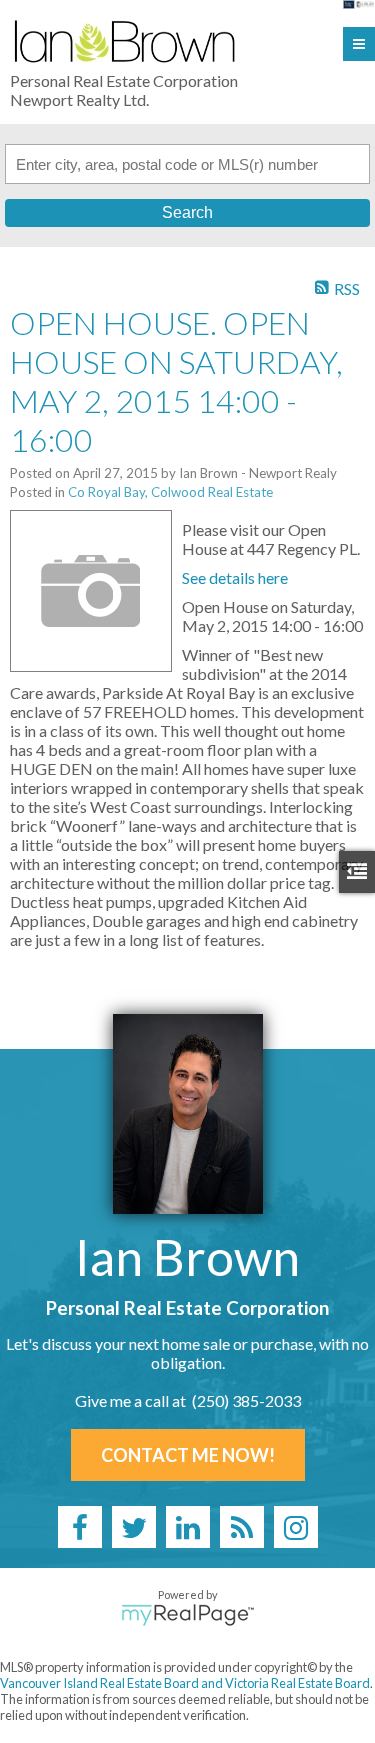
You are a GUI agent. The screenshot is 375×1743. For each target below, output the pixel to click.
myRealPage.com (187, 1615)
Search (187, 212)
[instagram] (296, 1527)
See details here (235, 577)
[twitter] (134, 1527)
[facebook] (80, 1527)
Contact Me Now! (188, 1455)
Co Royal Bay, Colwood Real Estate (170, 492)
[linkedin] (188, 1527)
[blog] (242, 1527)
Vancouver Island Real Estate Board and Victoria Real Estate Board (185, 1683)
